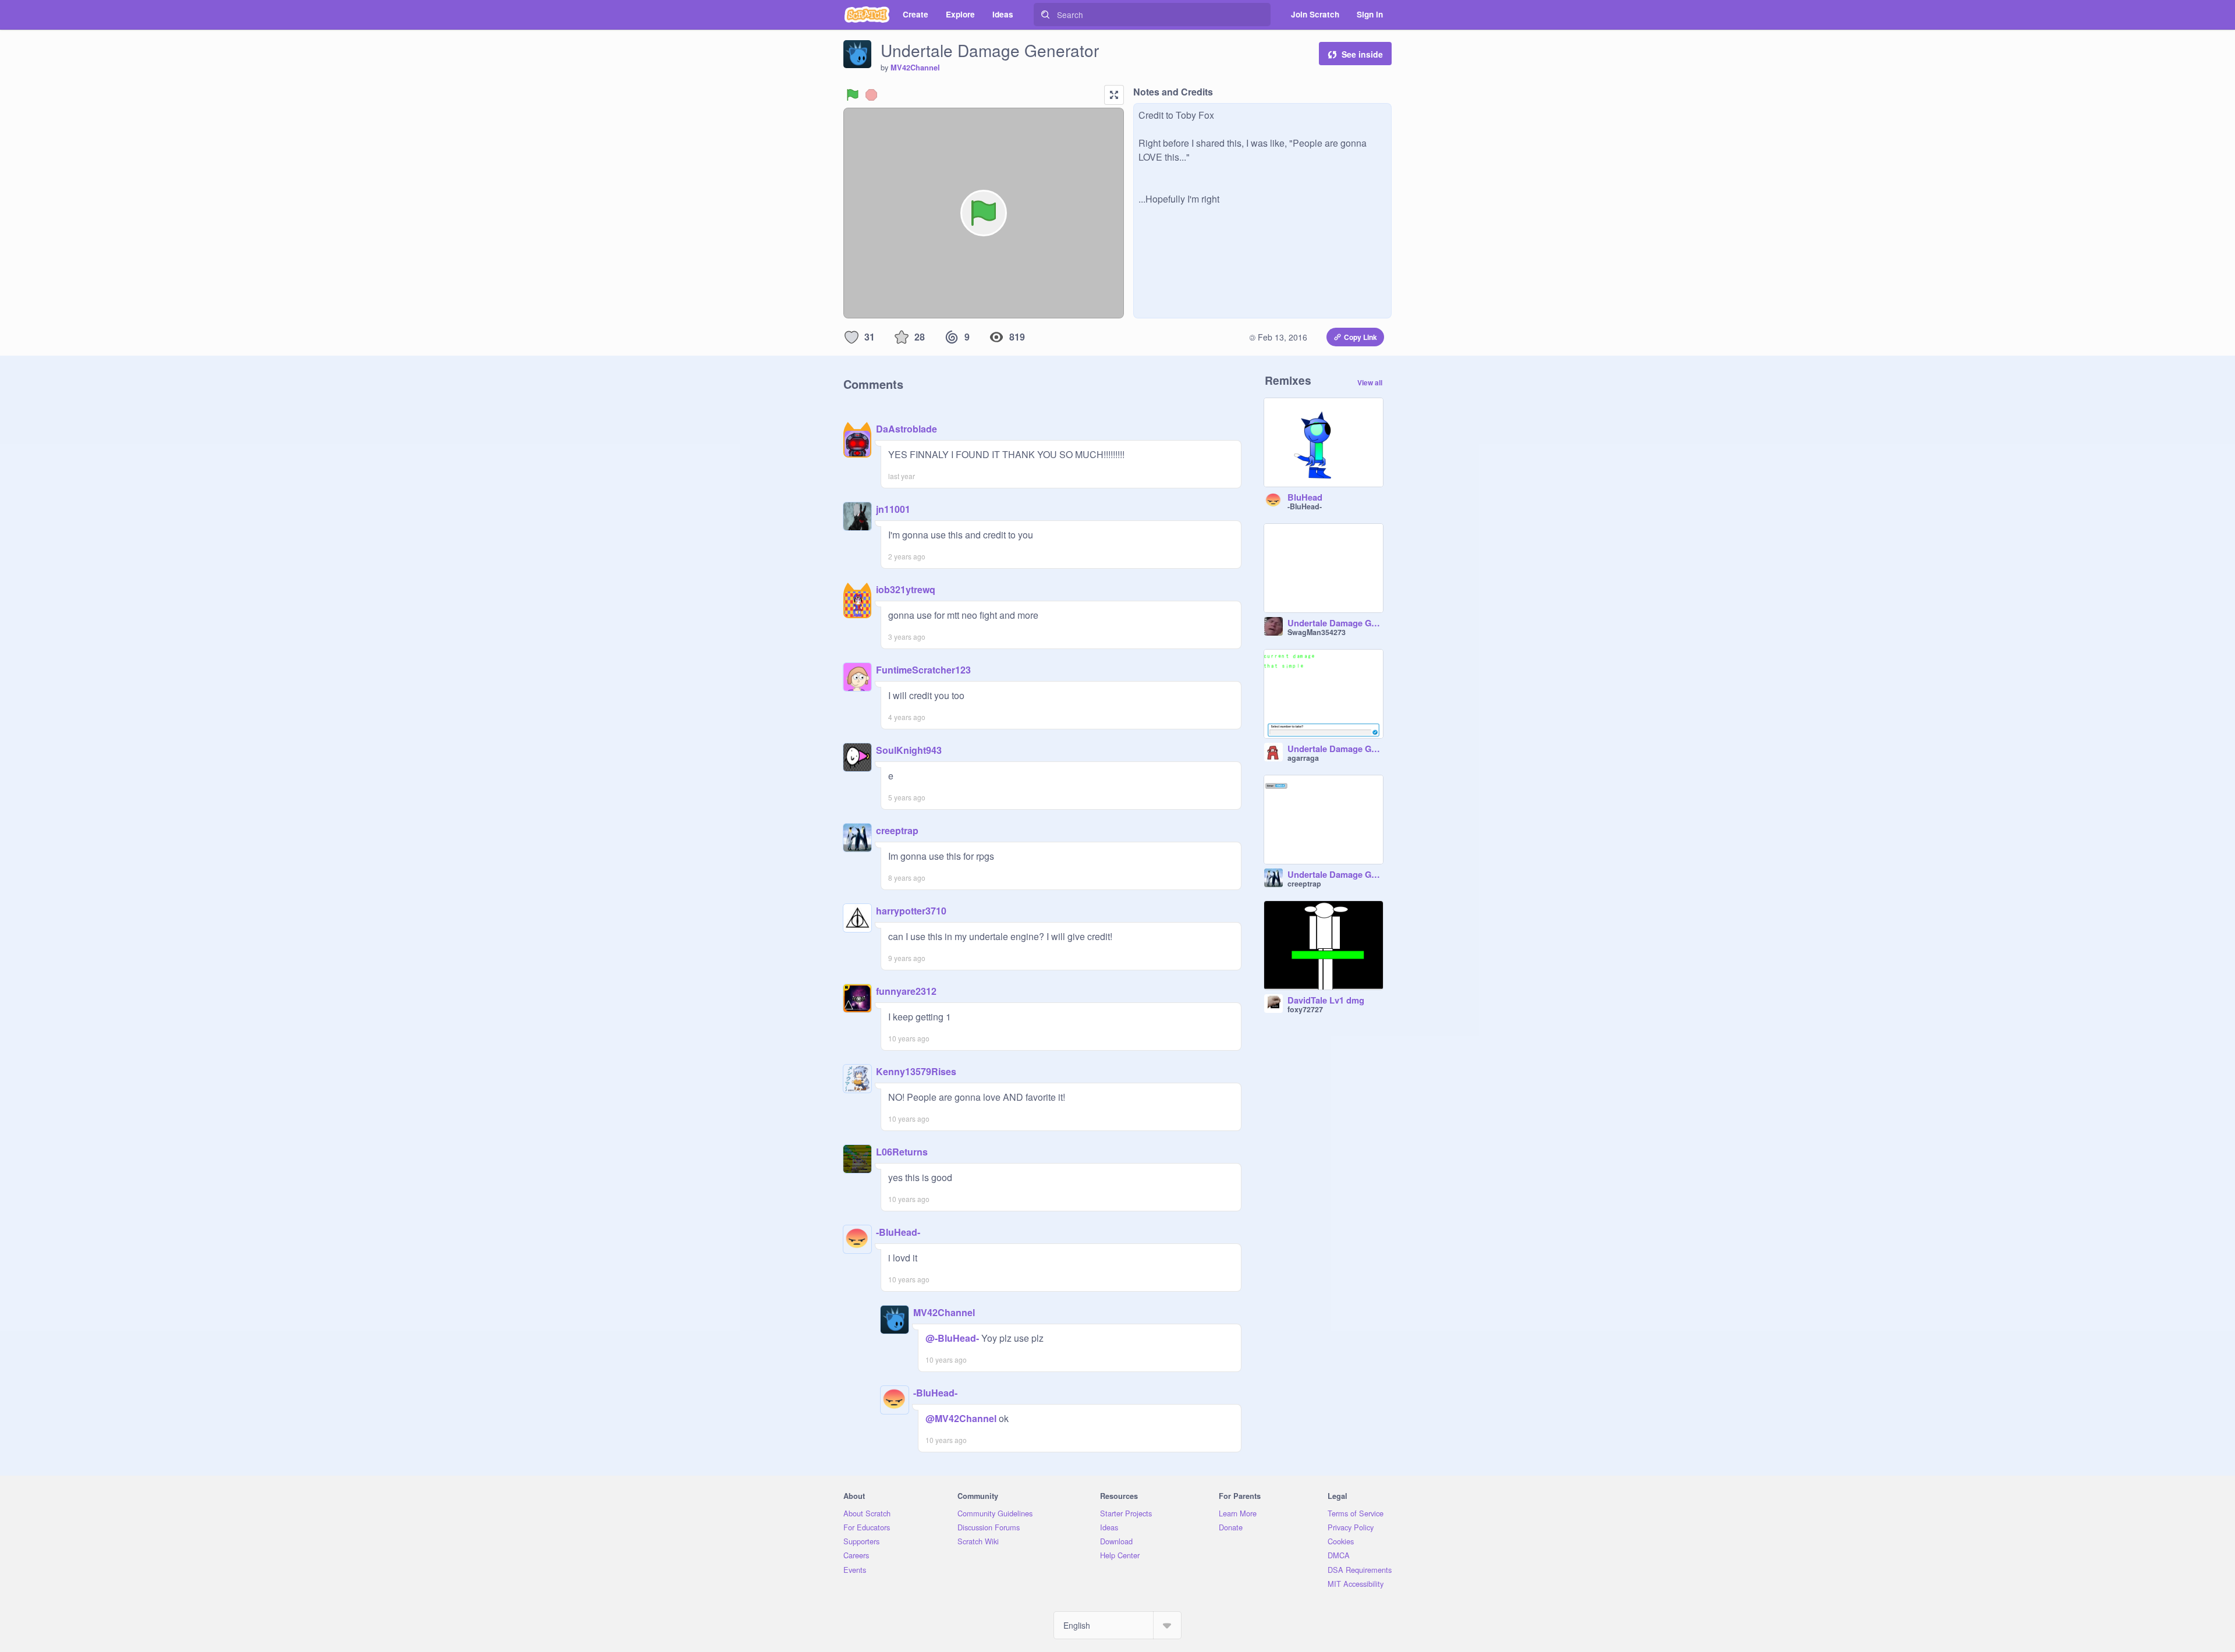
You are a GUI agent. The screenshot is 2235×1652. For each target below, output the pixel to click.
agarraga (1303, 758)
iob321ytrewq (906, 589)
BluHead (1305, 498)
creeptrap (897, 830)
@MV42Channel (961, 1418)
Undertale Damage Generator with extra (1335, 749)
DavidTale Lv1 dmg (1326, 1001)
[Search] (1045, 15)
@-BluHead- (952, 1338)
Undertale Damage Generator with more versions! (1335, 875)
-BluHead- (898, 1232)
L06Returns (902, 1152)
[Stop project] (871, 95)
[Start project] (853, 95)
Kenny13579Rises (916, 1071)
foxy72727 (1305, 1009)
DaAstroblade (907, 429)
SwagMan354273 (1317, 632)
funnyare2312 (906, 991)
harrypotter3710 (911, 911)
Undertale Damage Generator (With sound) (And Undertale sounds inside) (1335, 623)
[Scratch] (867, 15)
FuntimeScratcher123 (923, 670)
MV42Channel (915, 68)
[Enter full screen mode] (1114, 95)
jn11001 (893, 509)
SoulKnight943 (909, 750)
